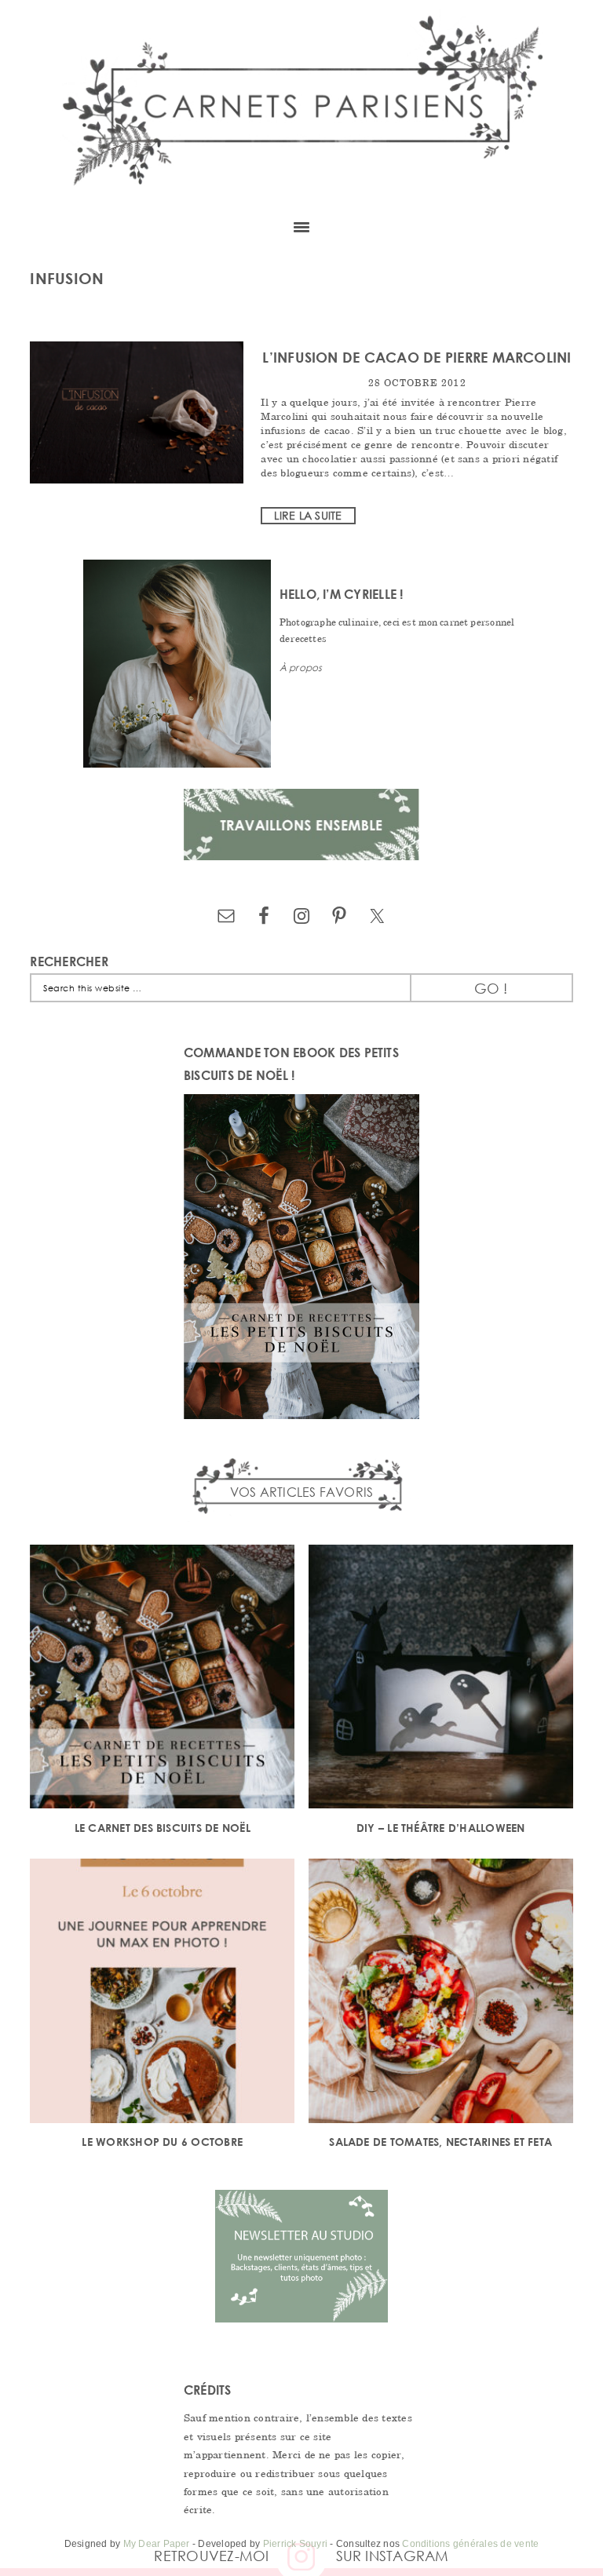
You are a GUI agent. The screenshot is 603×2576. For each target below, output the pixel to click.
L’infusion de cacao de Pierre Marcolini (417, 357)
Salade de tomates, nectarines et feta (440, 2142)
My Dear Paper (157, 2544)
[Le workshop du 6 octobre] (162, 1993)
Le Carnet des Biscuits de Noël (163, 1828)
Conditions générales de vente (470, 2544)
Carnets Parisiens (301, 102)
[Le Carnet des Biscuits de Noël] (162, 1679)
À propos (301, 668)
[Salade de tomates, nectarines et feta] (441, 1993)
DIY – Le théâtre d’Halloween (441, 1828)
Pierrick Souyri (296, 2544)
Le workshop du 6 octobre (162, 2142)
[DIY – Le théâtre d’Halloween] (441, 1679)
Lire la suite (308, 515)
